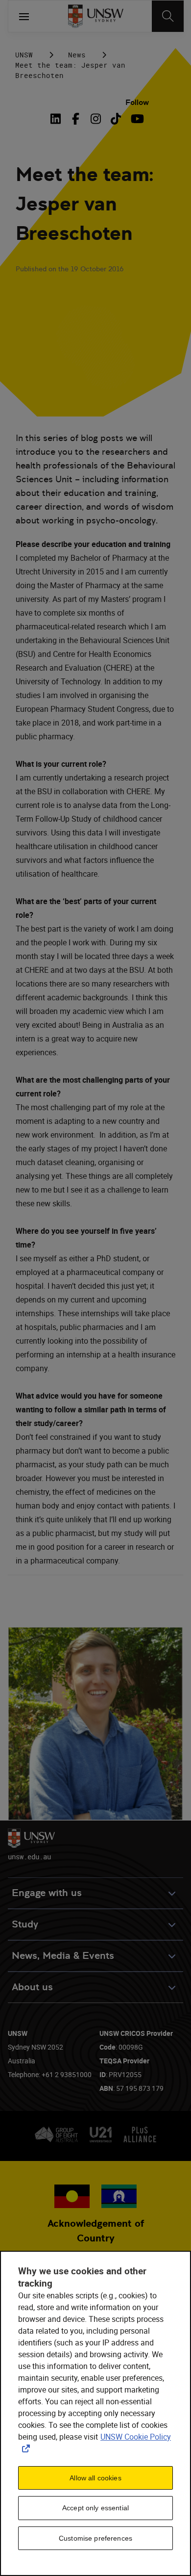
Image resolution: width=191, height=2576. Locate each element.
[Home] (96, 16)
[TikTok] (116, 119)
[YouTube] (136, 119)
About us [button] (32, 1987)
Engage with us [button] (47, 1893)
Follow (137, 102)
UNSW (24, 55)
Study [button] (25, 1924)
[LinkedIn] (58, 119)
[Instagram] (96, 119)
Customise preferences (95, 2538)
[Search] (168, 16)
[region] (95, 2413)
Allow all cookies (95, 2478)
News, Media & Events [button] (63, 1956)
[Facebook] (76, 119)
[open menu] (24, 16)
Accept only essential (95, 2508)
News (77, 55)
